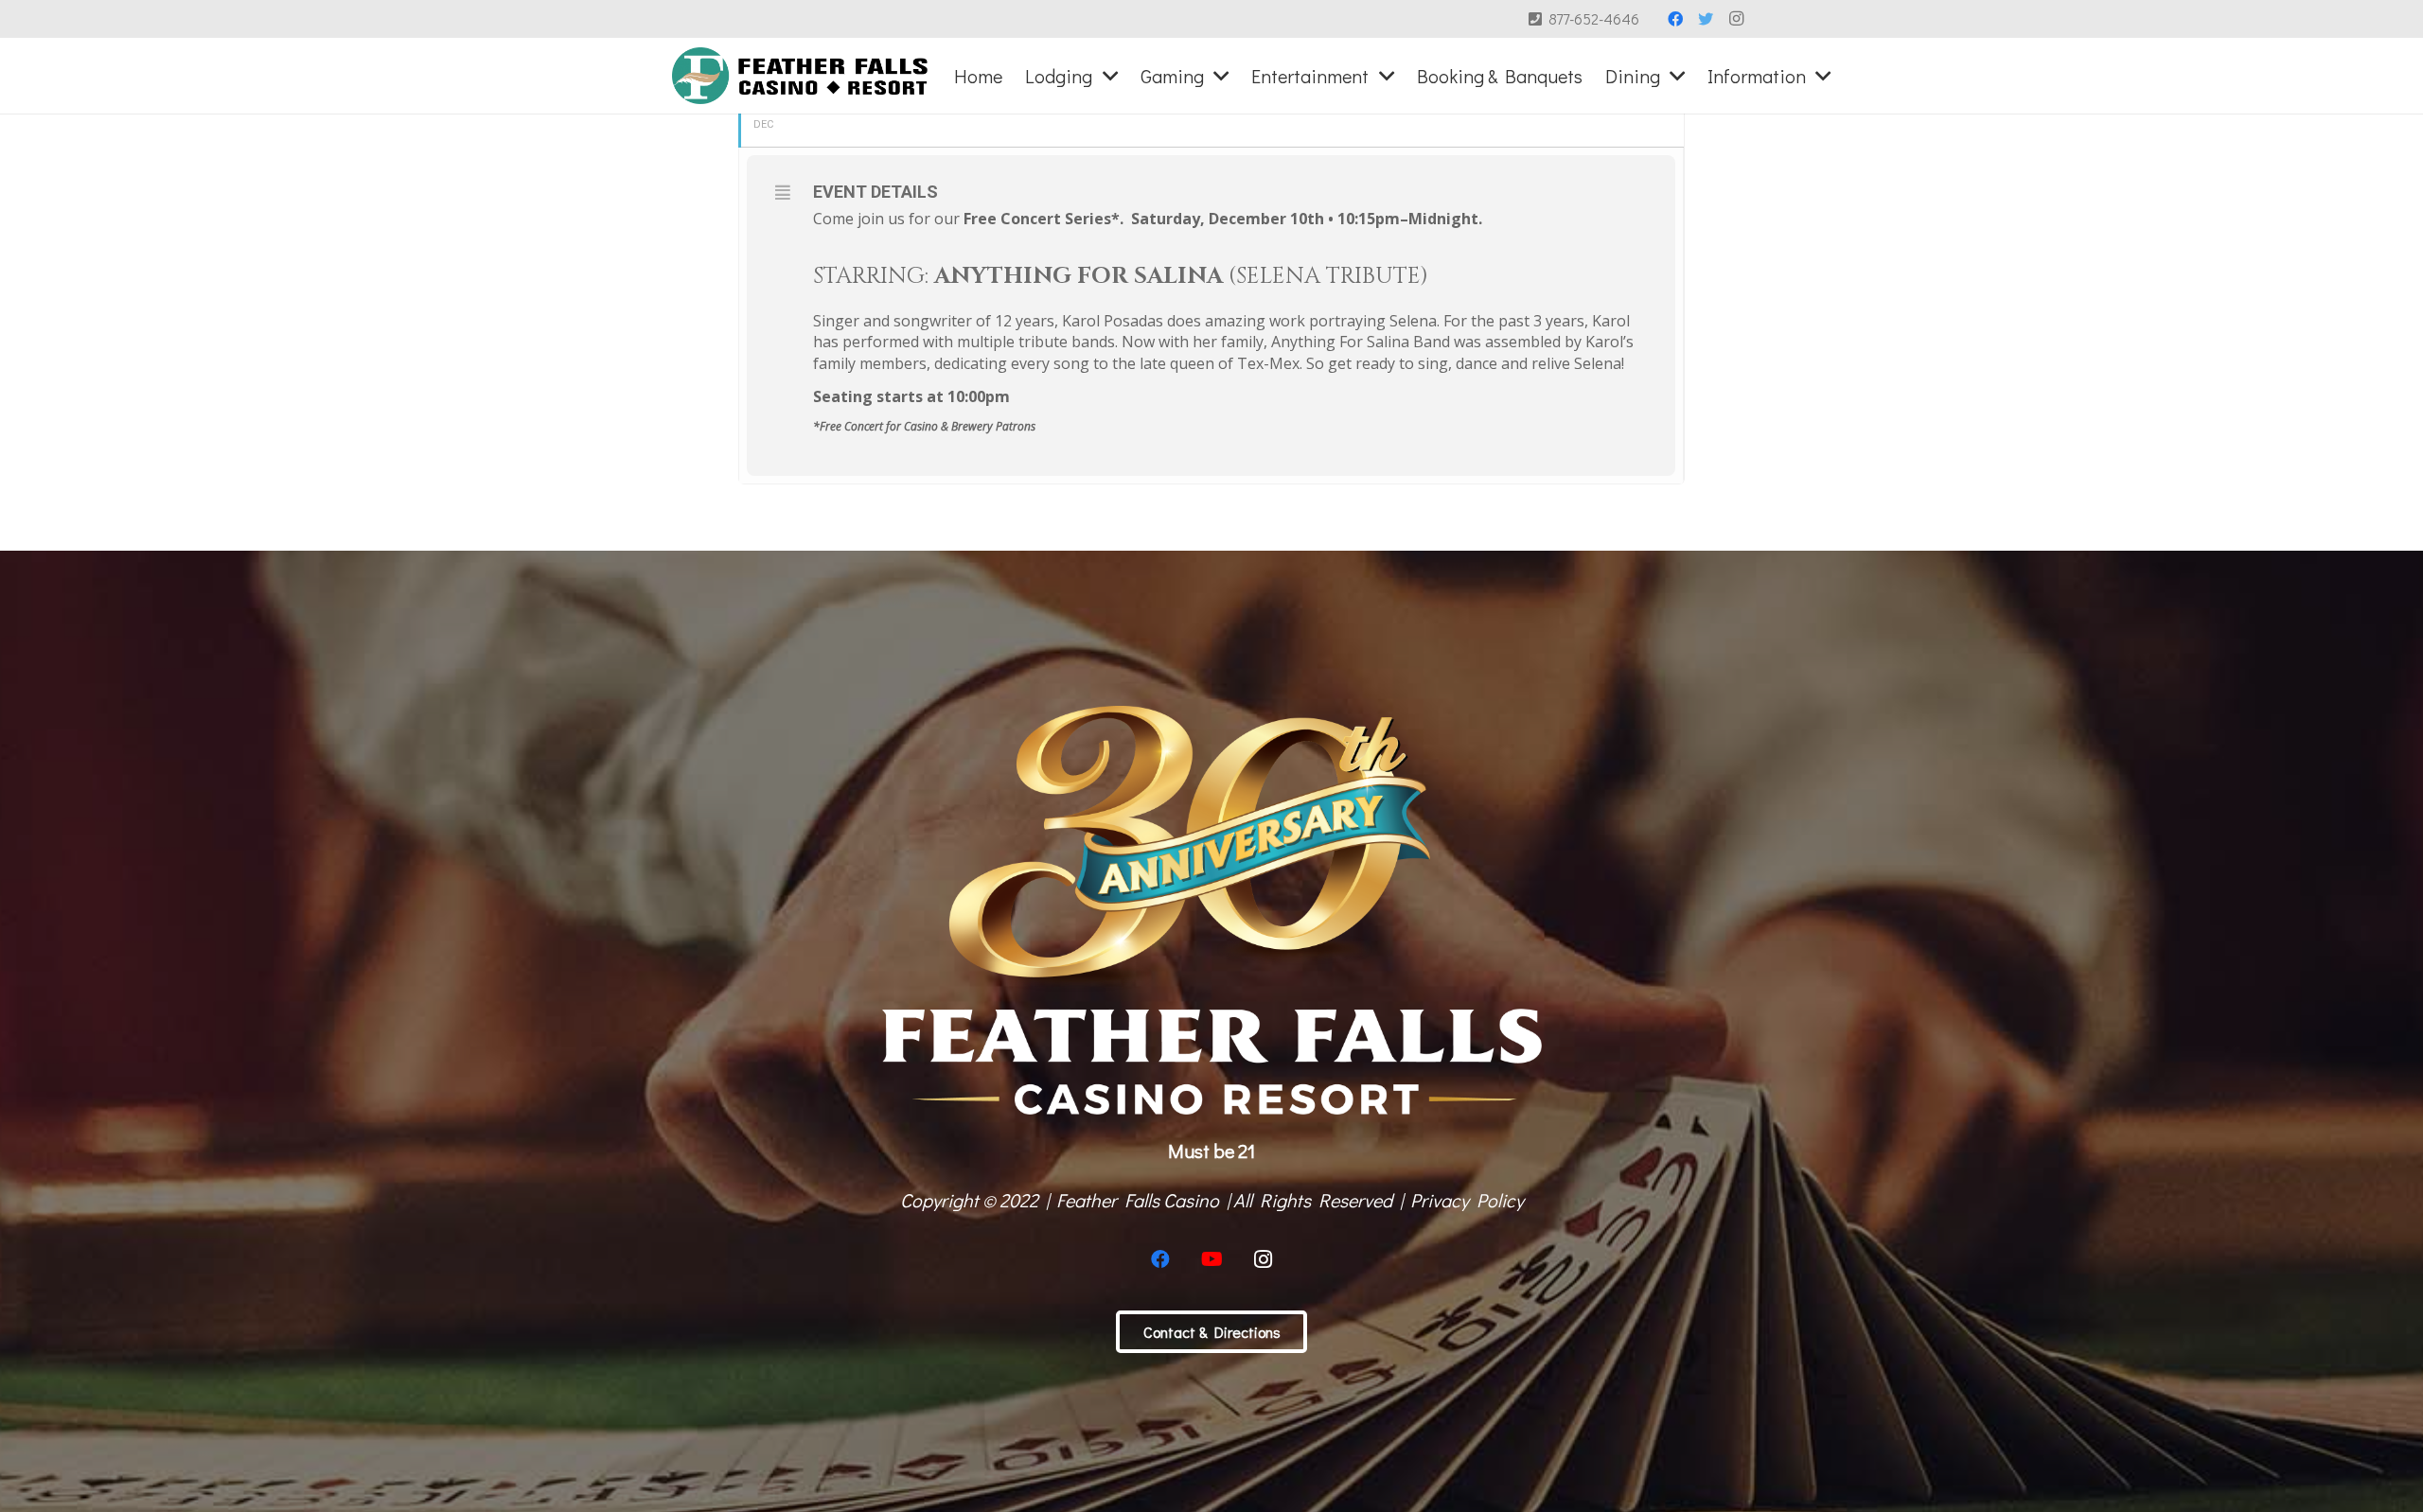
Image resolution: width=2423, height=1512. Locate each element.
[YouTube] (1211, 1259)
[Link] (800, 76)
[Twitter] (1706, 19)
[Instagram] (1736, 19)
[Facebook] (1675, 19)
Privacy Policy (1467, 1200)
